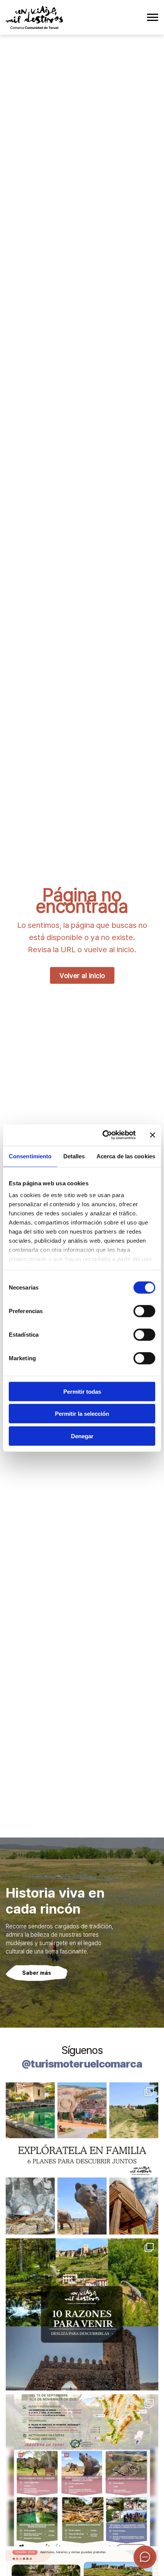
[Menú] (153, 17)
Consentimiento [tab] (30, 1156)
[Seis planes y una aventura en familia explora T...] (82, 2158)
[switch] (144, 1311)
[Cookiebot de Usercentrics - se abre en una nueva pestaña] (103, 1135)
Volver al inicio (82, 975)
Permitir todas (82, 1391)
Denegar (82, 1436)
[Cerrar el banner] (153, 1135)
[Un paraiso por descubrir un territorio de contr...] (82, 2314)
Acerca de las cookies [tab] (126, 1156)
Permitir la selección (82, 1414)
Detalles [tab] (74, 1156)
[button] (145, 2557)
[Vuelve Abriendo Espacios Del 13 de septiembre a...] (82, 2470)
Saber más (37, 1973)
